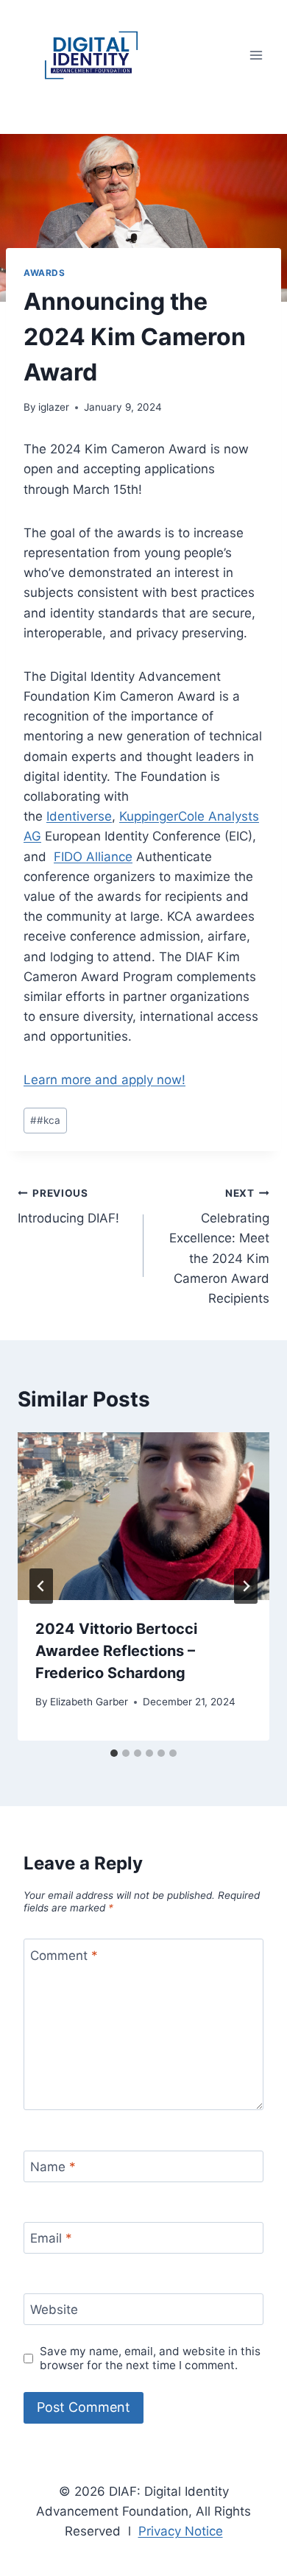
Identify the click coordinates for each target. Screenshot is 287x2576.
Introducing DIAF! (68, 1207)
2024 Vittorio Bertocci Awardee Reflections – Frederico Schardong (116, 1651)
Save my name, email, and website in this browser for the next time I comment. (150, 2359)
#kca (45, 1120)
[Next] (246, 1586)
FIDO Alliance (93, 857)
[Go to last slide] (41, 1586)
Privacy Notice (181, 2531)
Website (54, 2310)
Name (53, 2167)
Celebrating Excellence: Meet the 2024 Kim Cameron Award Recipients (219, 1246)
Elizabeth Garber (89, 1702)
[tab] (114, 1753)
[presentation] (143, 1516)
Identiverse (79, 816)
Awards (45, 273)
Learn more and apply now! (104, 1080)
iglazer (54, 407)
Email (51, 2238)
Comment (64, 1955)
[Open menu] (256, 55)
